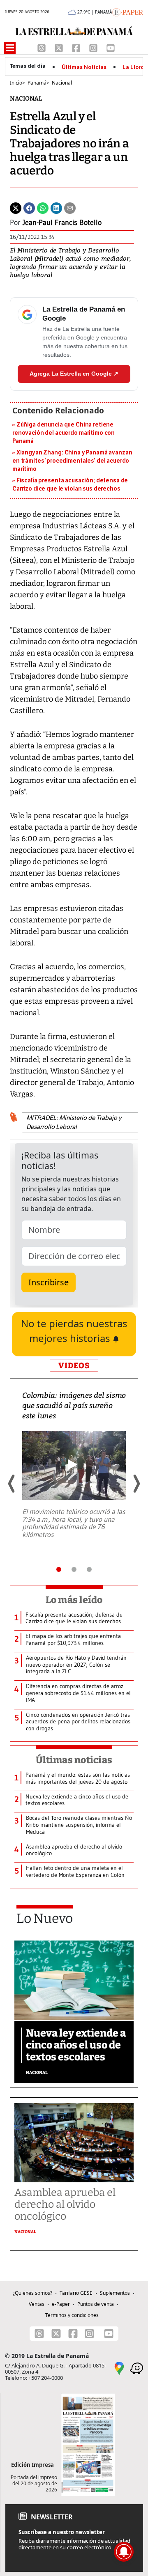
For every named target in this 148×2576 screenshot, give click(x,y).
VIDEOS (74, 1366)
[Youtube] (111, 47)
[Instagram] (94, 47)
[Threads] (42, 47)
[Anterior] (12, 1484)
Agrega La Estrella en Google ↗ (74, 374)
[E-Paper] (128, 11)
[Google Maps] (119, 2368)
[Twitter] (16, 208)
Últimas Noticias (84, 67)
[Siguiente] (136, 1484)
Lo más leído (74, 1600)
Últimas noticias (74, 1760)
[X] (60, 47)
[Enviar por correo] (70, 208)
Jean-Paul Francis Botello (62, 223)
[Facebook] (77, 47)
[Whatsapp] (43, 208)
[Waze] (136, 2368)
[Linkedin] (56, 208)
